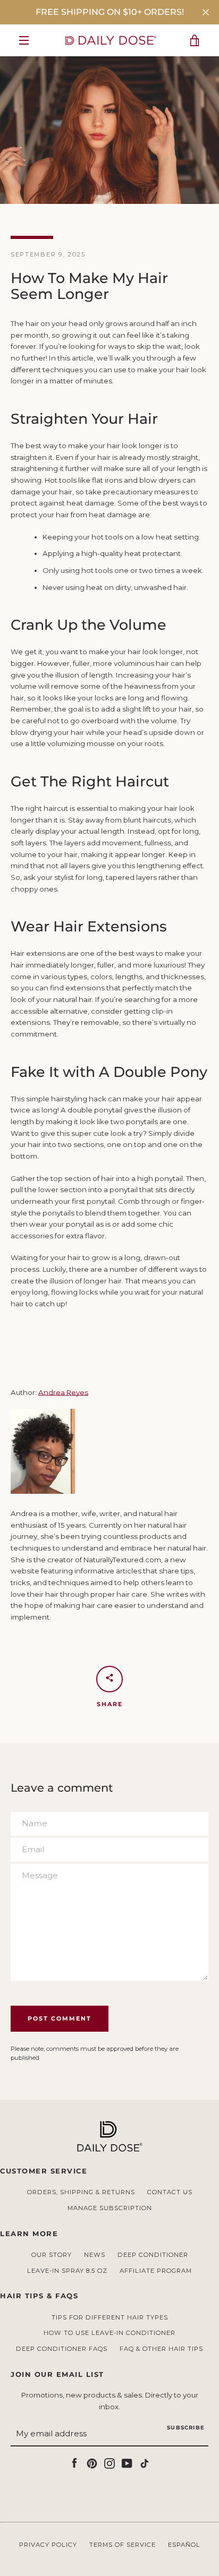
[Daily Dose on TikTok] (145, 2462)
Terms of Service (123, 2545)
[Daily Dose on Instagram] (109, 2462)
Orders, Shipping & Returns (81, 2192)
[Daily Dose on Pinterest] (92, 2462)
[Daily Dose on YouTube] (127, 2462)
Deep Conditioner (153, 2255)
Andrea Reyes (63, 1392)
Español (184, 2545)
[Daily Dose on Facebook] (74, 2462)
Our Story (52, 2255)
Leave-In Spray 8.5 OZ (67, 2271)
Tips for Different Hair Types (110, 2317)
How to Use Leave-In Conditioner (109, 2333)
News (95, 2255)
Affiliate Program (156, 2271)
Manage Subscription (110, 2208)
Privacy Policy (48, 2545)
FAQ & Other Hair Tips (161, 2349)
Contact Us (170, 2192)
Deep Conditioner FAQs (62, 2349)
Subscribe (186, 2428)
